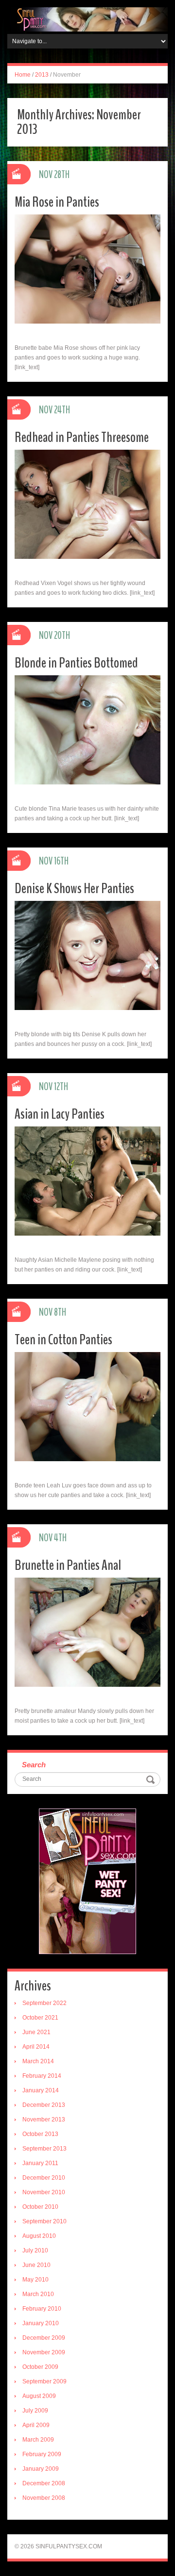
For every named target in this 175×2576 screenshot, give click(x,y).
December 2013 (44, 2105)
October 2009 (40, 2367)
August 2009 (39, 2396)
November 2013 (44, 2119)
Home (23, 75)
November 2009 (44, 2352)
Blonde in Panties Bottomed (76, 663)
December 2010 (44, 2178)
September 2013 (44, 2149)
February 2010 (42, 2309)
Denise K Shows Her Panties (74, 889)
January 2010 (41, 2323)
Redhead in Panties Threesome (82, 437)
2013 (42, 75)
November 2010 (44, 2192)
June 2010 (36, 2265)
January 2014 (41, 2090)
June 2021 (36, 2032)
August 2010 (39, 2236)
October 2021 (40, 2018)
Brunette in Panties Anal (68, 1565)
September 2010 (44, 2221)
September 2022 (44, 2003)
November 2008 (44, 2498)
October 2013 (40, 2134)
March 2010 (38, 2294)
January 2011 (40, 2163)
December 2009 (44, 2338)
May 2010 (35, 2280)
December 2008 (44, 2483)
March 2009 (38, 2440)
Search (34, 1765)
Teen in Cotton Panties (63, 1340)
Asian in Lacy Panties (60, 1114)
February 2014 (42, 2076)
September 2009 (44, 2381)
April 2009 (36, 2425)
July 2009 (35, 2411)
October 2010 (40, 2207)
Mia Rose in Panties (57, 202)
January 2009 (41, 2469)
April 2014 (36, 2047)
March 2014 (38, 2061)
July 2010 (35, 2250)
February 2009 (42, 2454)
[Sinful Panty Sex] (87, 19)
